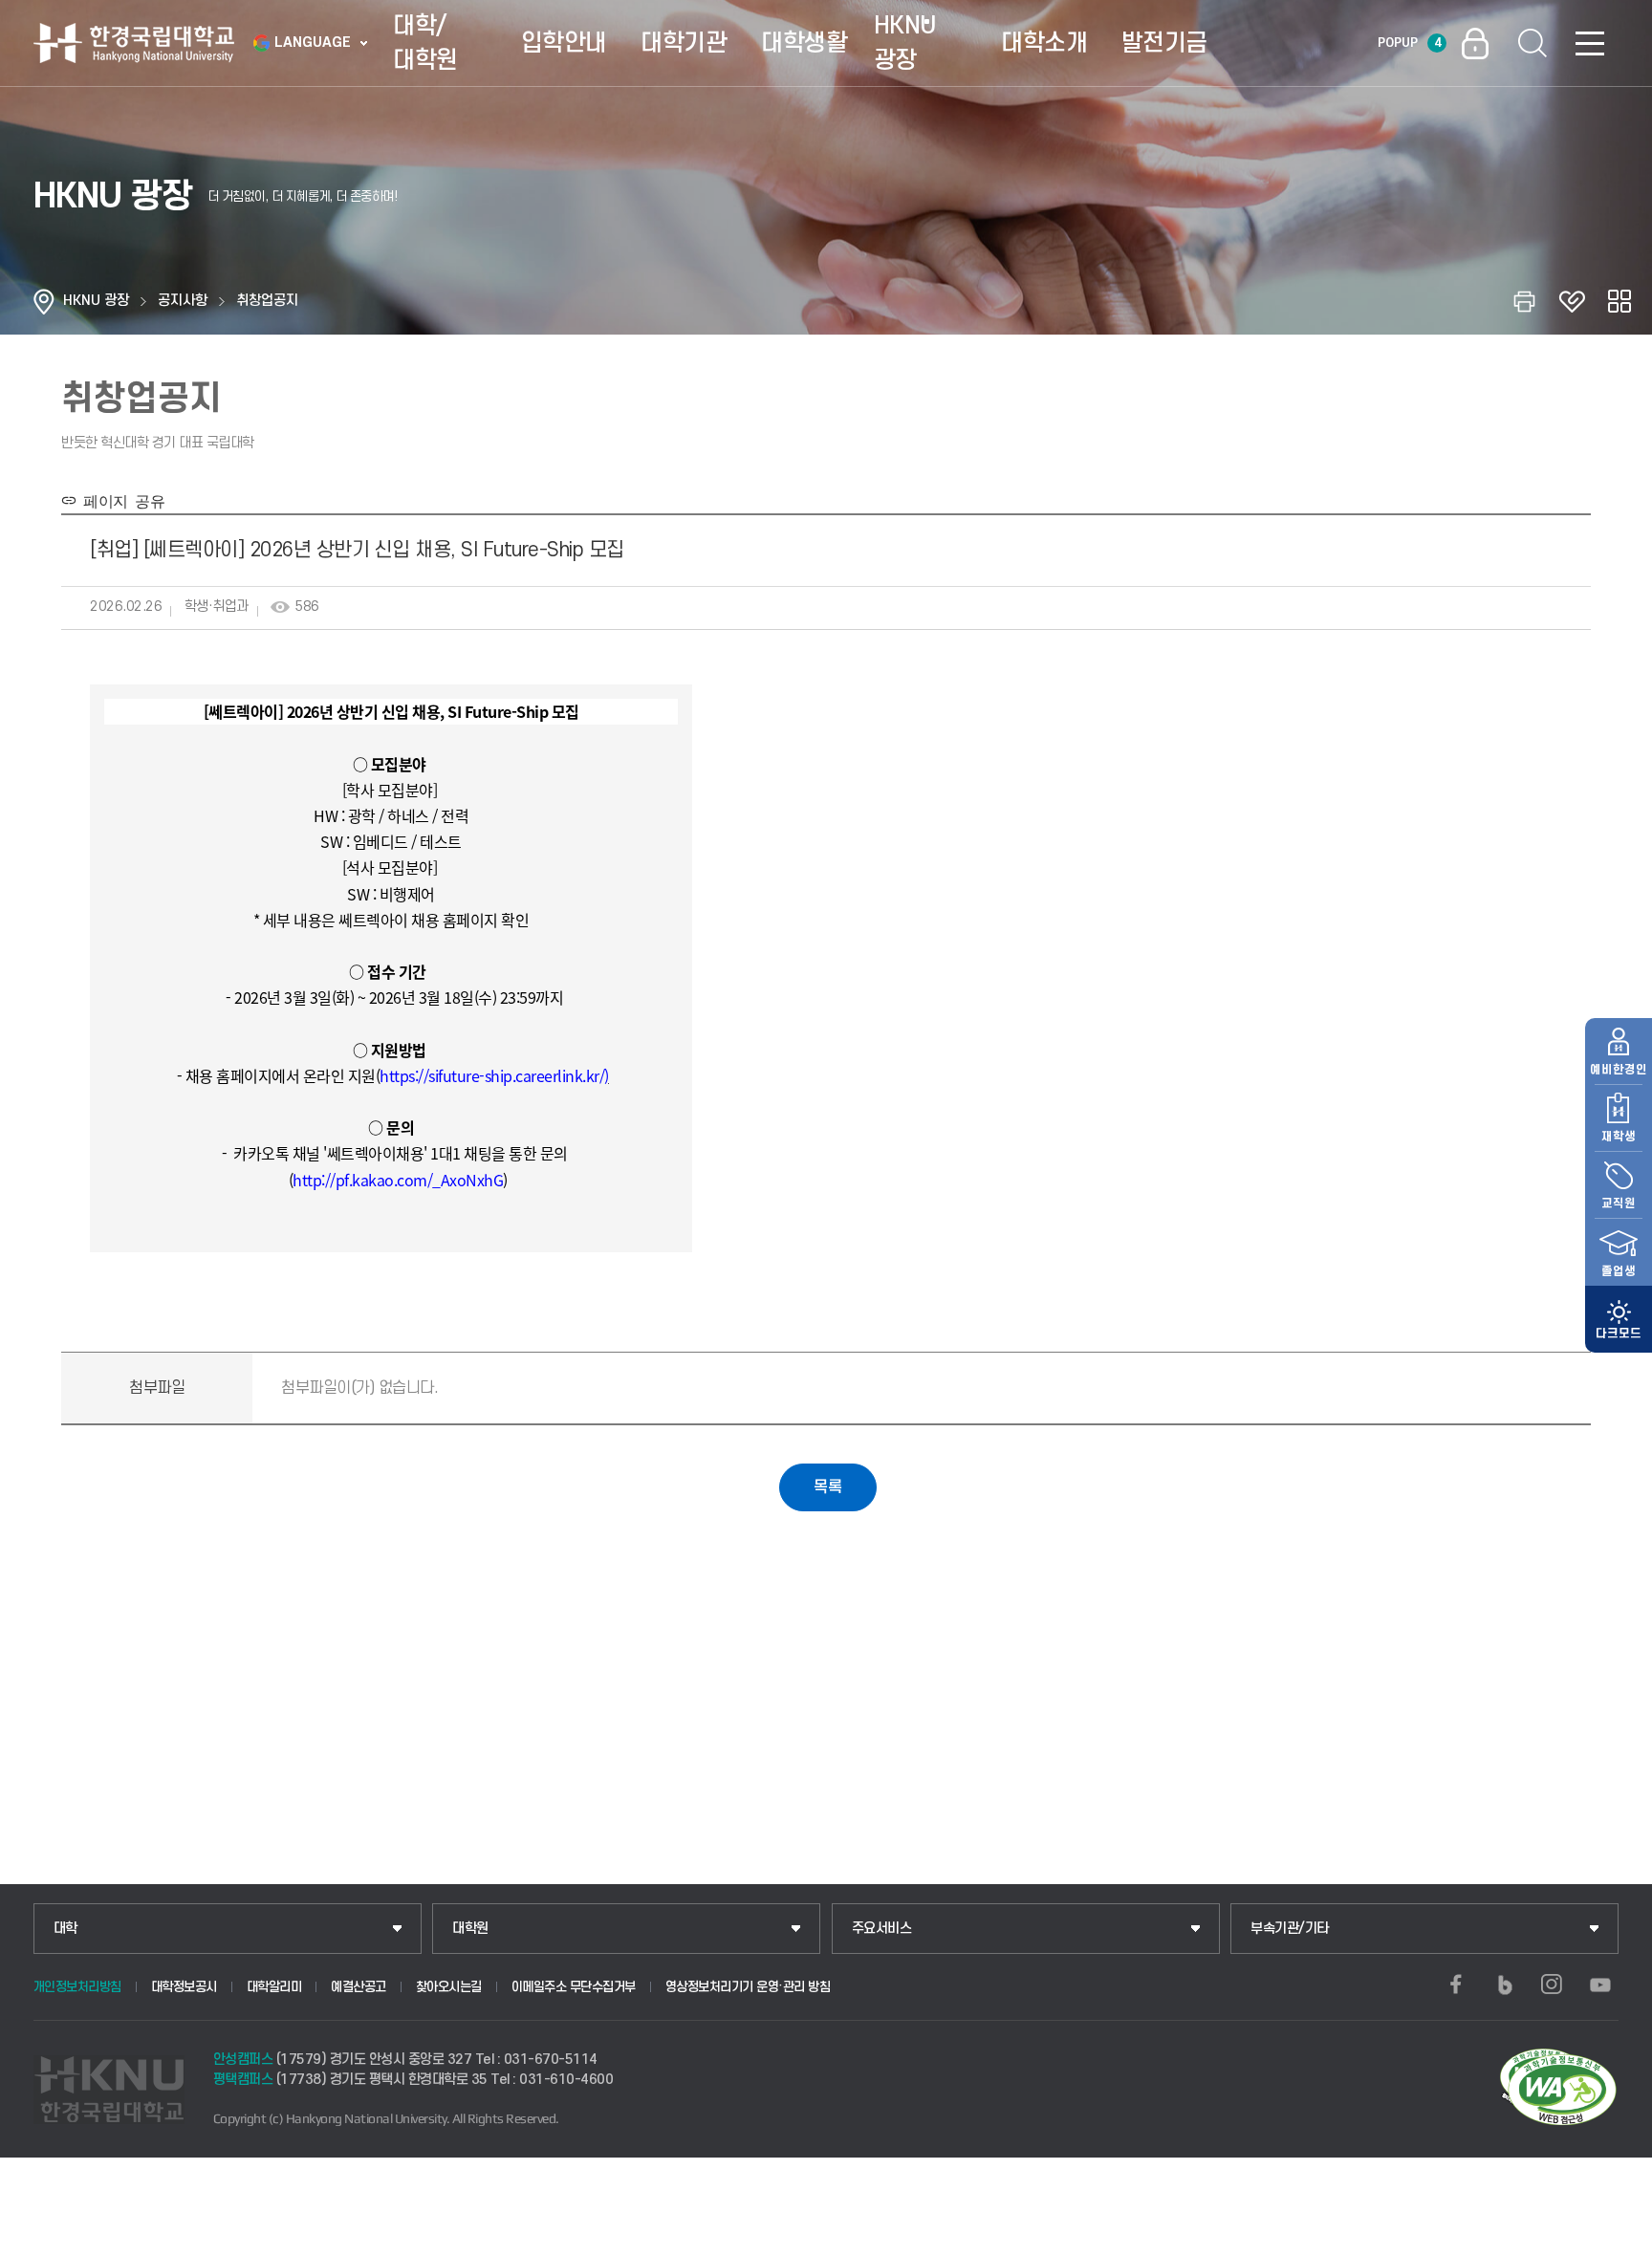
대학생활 (804, 43)
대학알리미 (274, 1987)
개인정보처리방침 (77, 1987)
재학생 (1619, 1137)
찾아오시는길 (449, 1987)
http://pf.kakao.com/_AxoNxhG (398, 1180)
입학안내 (564, 43)
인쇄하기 (1524, 301)
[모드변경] (1619, 1319)
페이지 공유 (120, 500)
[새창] (1456, 1985)
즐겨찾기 (1572, 301)
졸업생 (1619, 1271)
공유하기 (1619, 301)
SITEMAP (1590, 43)
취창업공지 (267, 301)
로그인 (1475, 43)
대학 (65, 1929)
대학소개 (1044, 43)
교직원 (1619, 1204)
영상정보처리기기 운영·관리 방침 (748, 1987)
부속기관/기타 (1290, 1929)
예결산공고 (359, 1987)
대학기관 (684, 43)
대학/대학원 (425, 43)
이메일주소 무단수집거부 (574, 1987)
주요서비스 (882, 1929)
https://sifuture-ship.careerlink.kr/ (492, 1075)
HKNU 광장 (905, 43)
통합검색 (1532, 43)
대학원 (470, 1929)
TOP (1614, 2236)
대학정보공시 (184, 1987)
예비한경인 (1619, 1070)
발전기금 (1164, 43)
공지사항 (183, 301)
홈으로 (44, 301)
